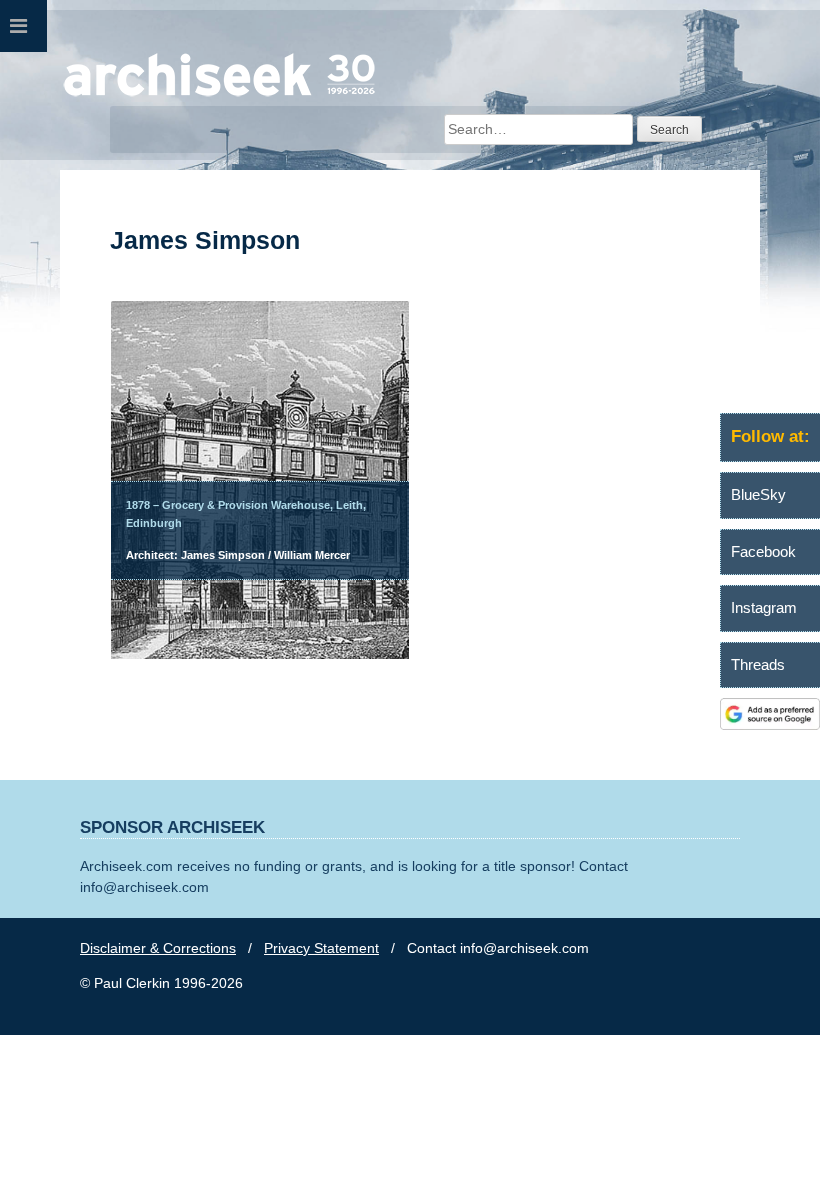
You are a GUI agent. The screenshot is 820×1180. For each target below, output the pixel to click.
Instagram (764, 607)
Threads (758, 664)
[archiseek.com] (219, 95)
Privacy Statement (321, 948)
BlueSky (758, 494)
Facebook (763, 551)
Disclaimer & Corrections (158, 948)
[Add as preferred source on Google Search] (770, 725)
